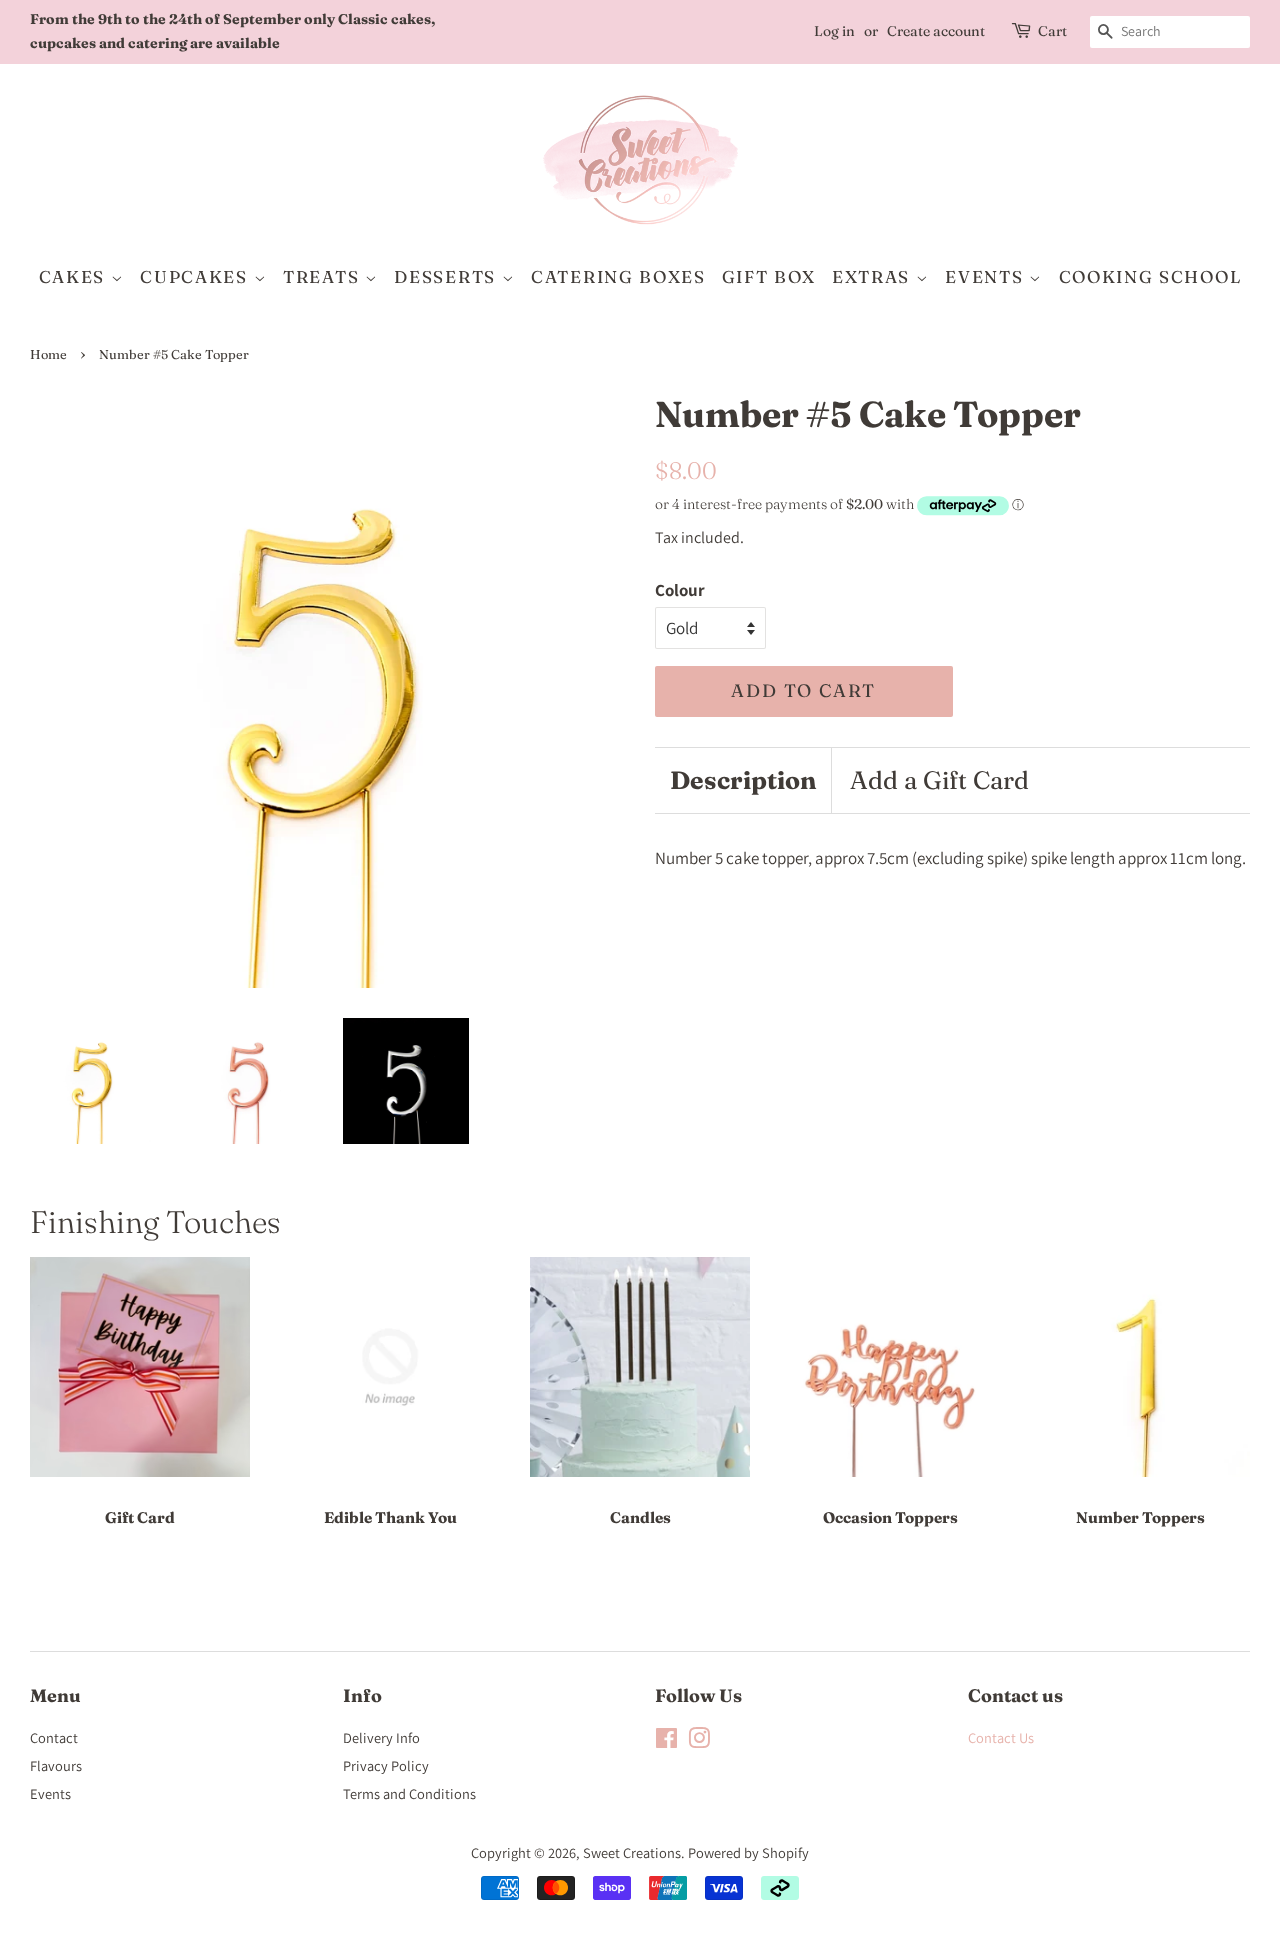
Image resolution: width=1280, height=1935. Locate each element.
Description (743, 780)
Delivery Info (381, 1737)
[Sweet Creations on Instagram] (699, 1741)
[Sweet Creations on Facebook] (666, 1741)
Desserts (447, 276)
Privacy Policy (386, 1765)
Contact (54, 1737)
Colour (680, 590)
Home (48, 354)
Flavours (56, 1765)
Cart (1052, 31)
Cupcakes (196, 276)
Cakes (75, 276)
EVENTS (987, 276)
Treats (324, 276)
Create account (936, 31)
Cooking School (1150, 276)
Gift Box (769, 276)
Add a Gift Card (939, 780)
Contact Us (1001, 1737)
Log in (834, 31)
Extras (874, 276)
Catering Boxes (618, 276)
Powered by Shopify (748, 1852)
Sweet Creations (632, 1852)
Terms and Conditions (409, 1793)
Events (50, 1793)
